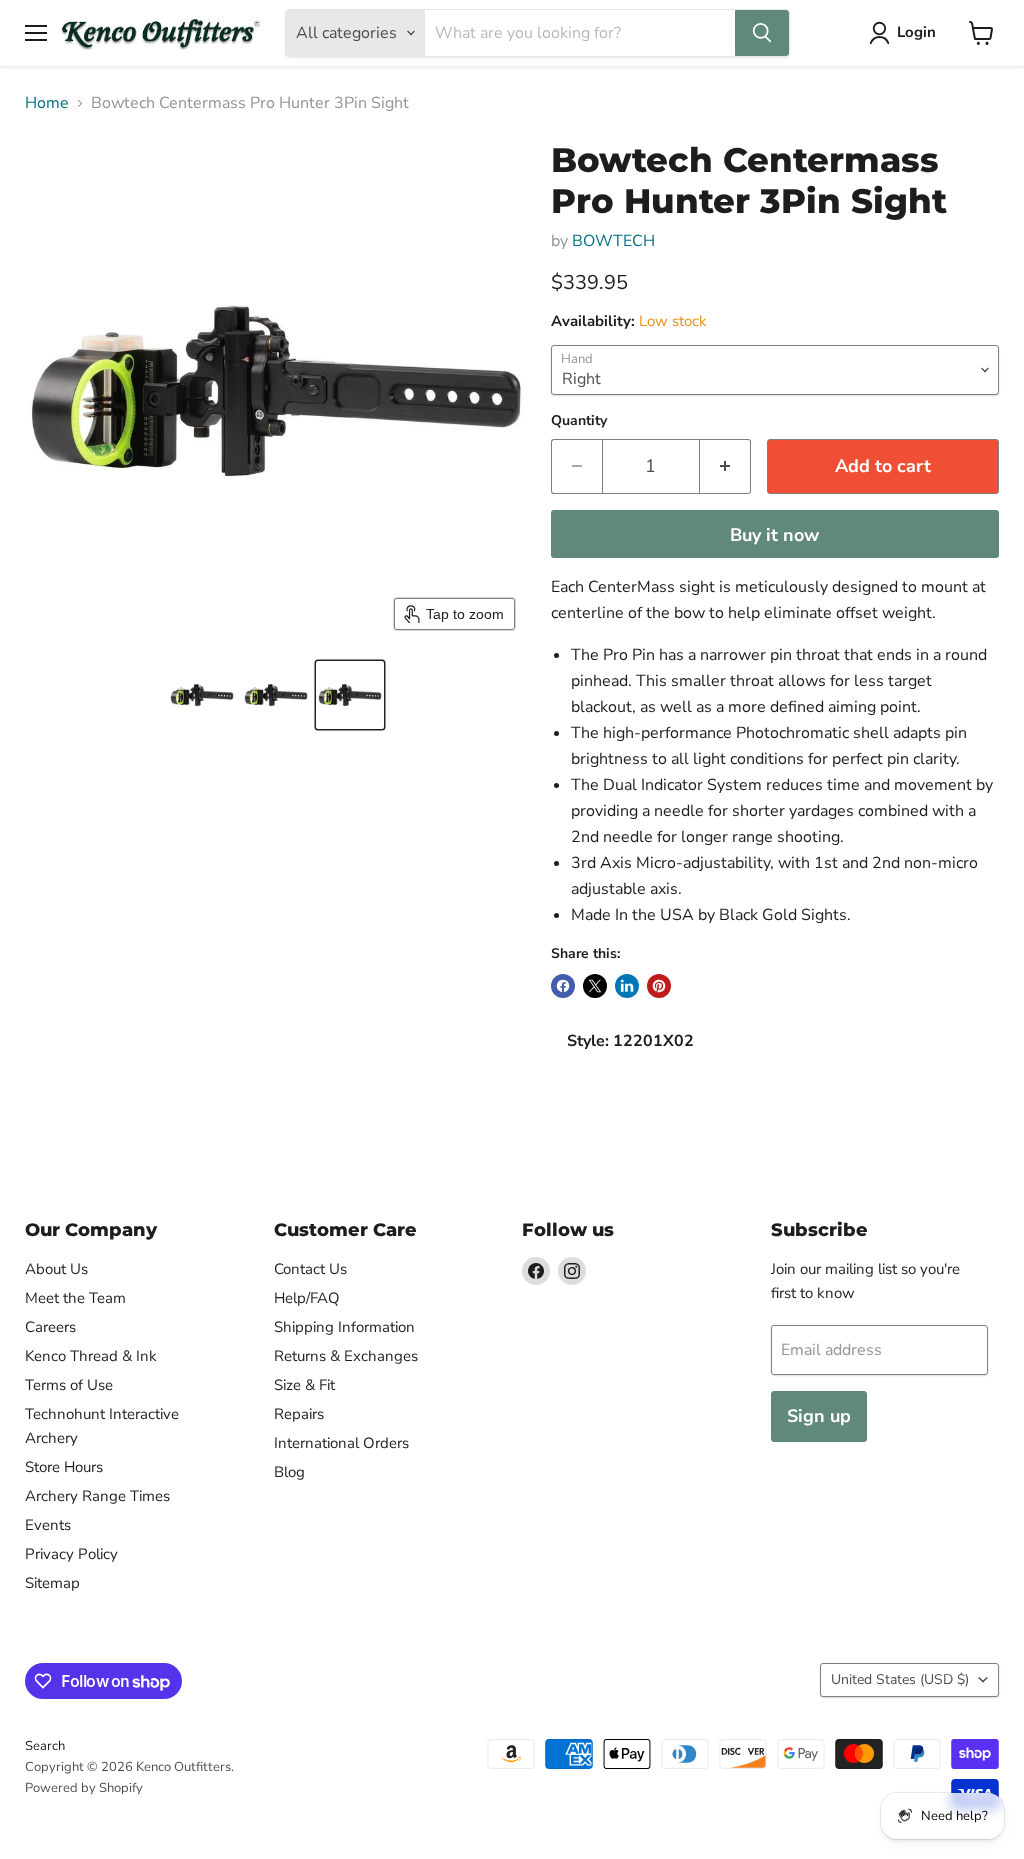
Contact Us (310, 1269)
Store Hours (64, 1467)
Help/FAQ (307, 1298)
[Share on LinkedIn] (627, 986)
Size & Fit (304, 1385)
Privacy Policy (71, 1554)
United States (900, 1679)
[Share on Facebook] (563, 986)
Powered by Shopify (84, 1788)
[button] (202, 695)
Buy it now (774, 535)
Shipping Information (344, 1327)
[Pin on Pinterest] (659, 986)
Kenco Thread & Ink (91, 1356)
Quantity (579, 421)
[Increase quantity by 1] (725, 466)
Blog (289, 1472)
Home (47, 103)
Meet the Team (75, 1298)
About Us (56, 1269)
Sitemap (52, 1583)
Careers (50, 1327)
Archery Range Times (97, 1496)
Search (45, 1746)
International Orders (341, 1443)
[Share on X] (595, 986)
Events (48, 1525)
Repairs (299, 1414)
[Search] (762, 33)
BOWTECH (613, 241)
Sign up (819, 1416)
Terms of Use (69, 1385)
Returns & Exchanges (346, 1356)
